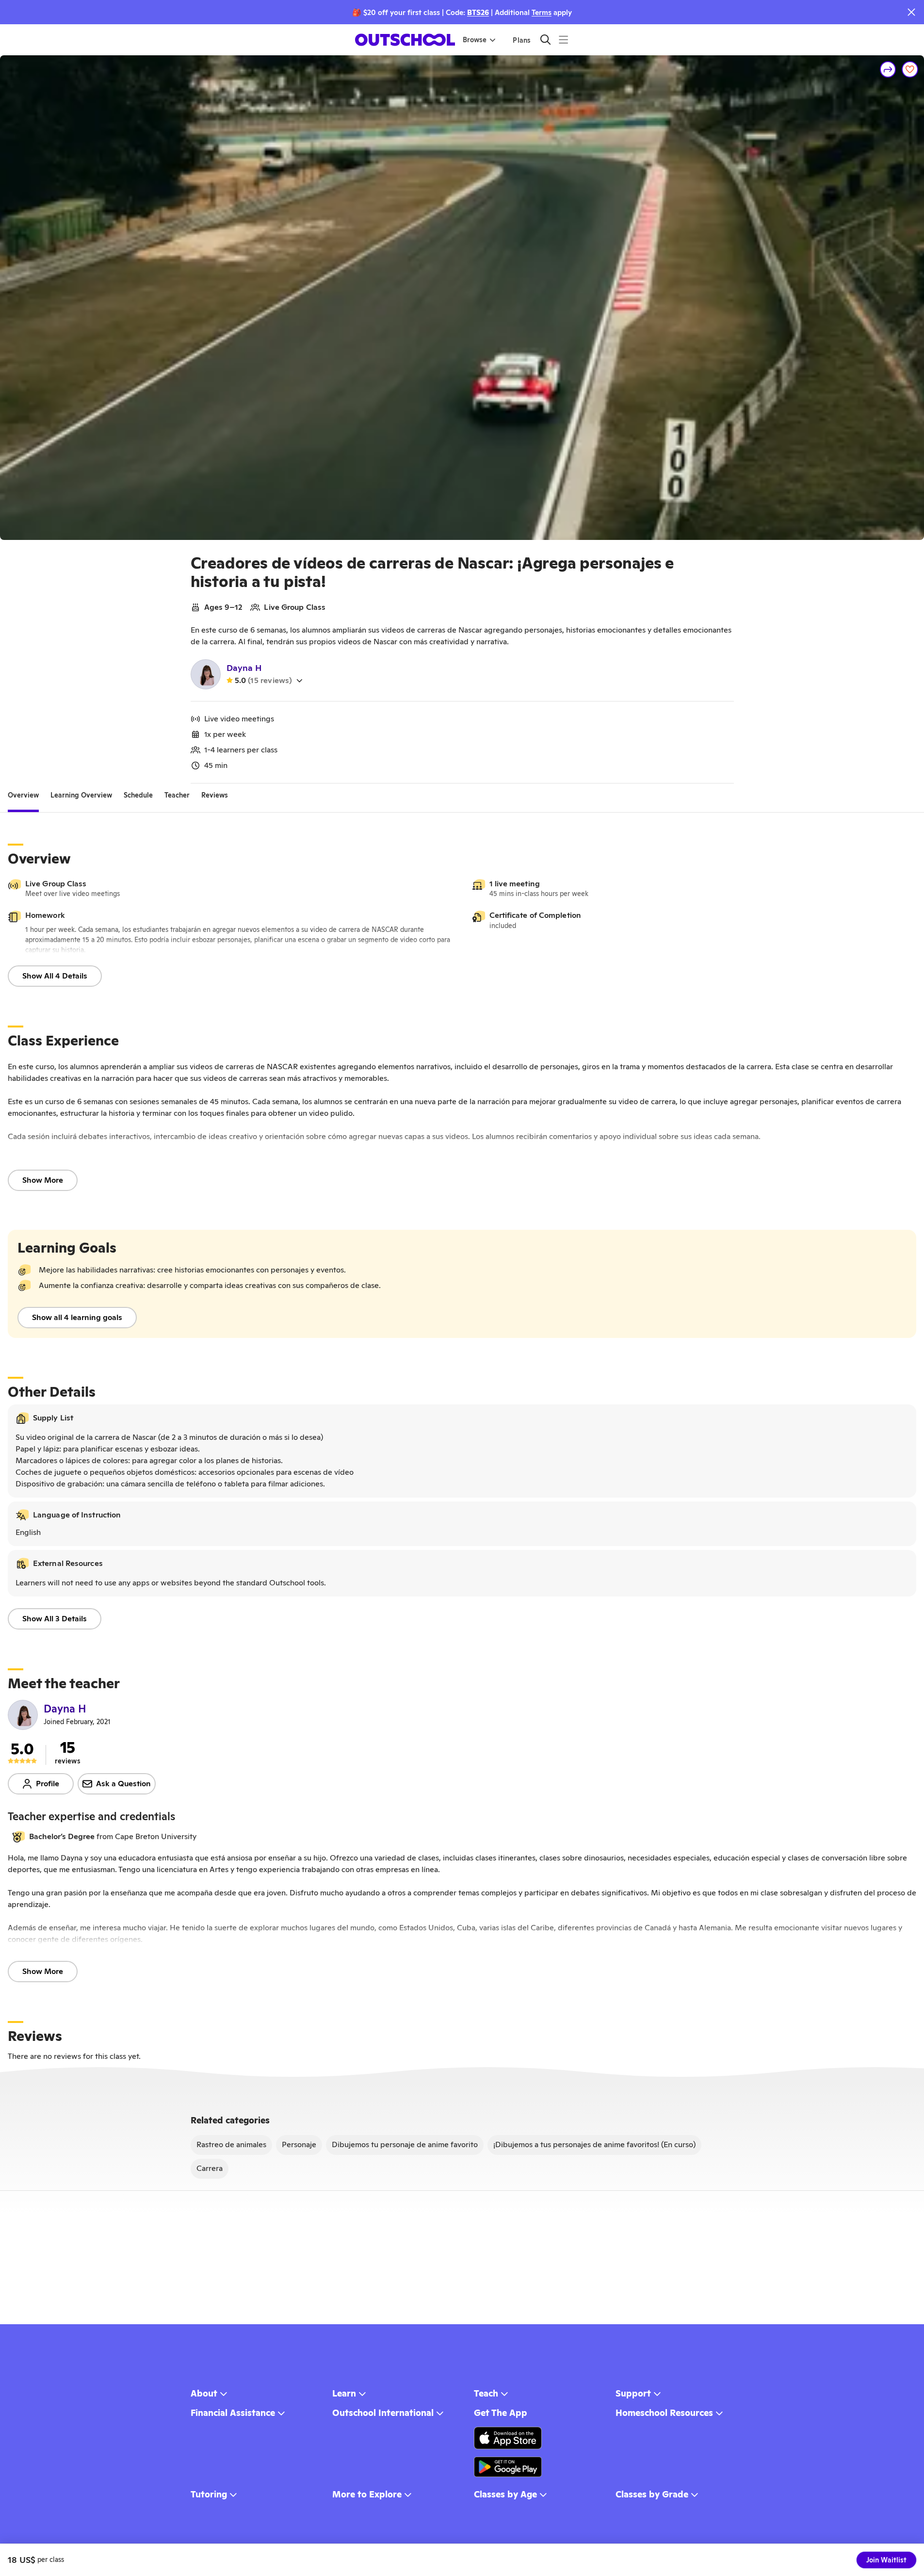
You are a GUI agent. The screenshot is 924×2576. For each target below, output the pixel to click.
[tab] (23, 795)
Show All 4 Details (55, 976)
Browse (475, 40)
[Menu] (563, 40)
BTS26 (478, 12)
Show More (43, 1180)
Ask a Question (123, 1784)
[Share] (888, 69)
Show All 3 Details (55, 1619)
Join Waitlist (886, 2560)
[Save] (910, 69)
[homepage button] (405, 40)
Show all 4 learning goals (77, 1317)
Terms (542, 12)
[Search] (545, 40)
